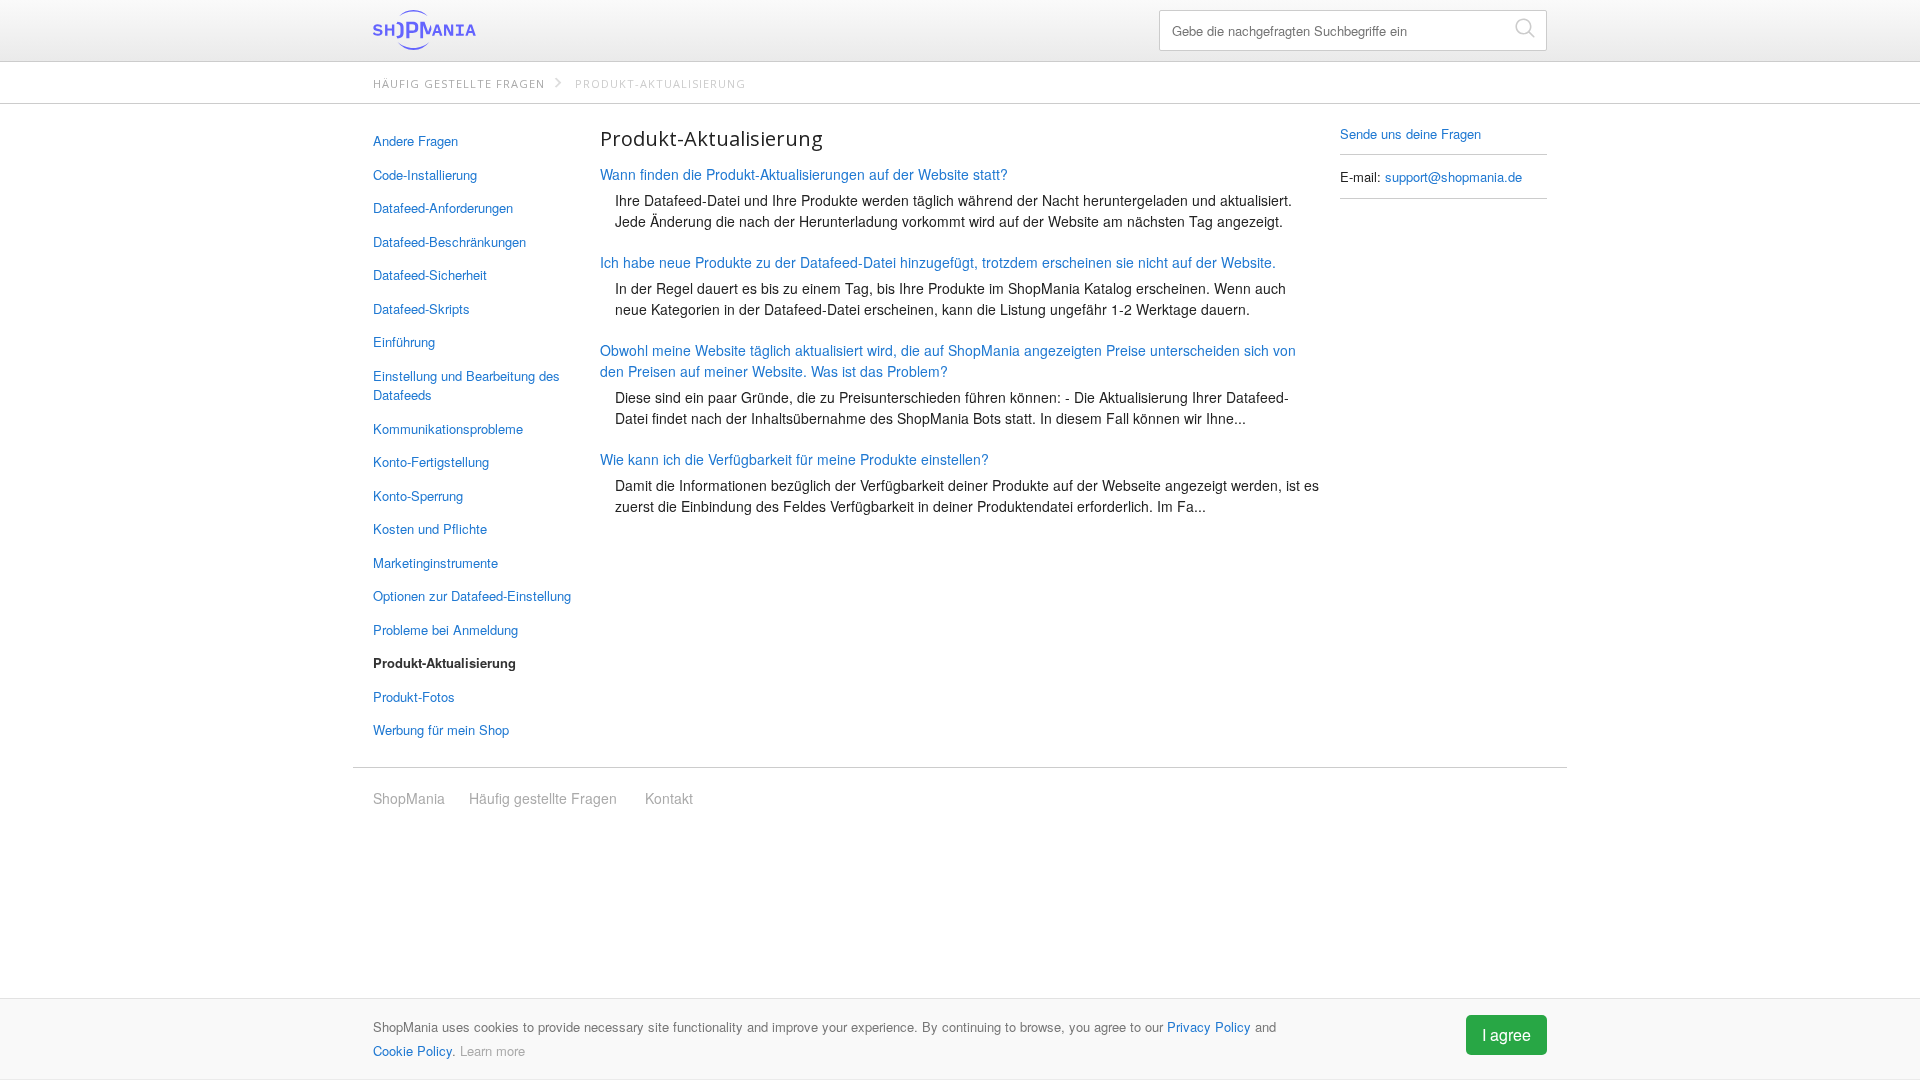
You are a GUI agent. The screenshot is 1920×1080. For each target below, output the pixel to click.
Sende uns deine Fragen (1410, 133)
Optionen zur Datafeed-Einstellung (472, 595)
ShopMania (473, 30)
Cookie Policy (412, 1050)
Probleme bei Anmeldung (445, 629)
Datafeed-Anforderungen (443, 207)
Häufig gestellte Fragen (459, 83)
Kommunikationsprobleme (448, 428)
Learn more (492, 1050)
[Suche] (1525, 27)
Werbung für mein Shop (441, 729)
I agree (1506, 1034)
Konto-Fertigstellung (431, 461)
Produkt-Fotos (414, 696)
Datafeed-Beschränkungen (449, 241)
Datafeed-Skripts (421, 308)
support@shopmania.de (1453, 176)
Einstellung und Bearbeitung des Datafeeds (466, 385)
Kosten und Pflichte (430, 528)
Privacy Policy (1209, 1026)
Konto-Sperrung (418, 495)
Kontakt (669, 798)
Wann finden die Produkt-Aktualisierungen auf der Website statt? (804, 174)
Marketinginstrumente (435, 562)
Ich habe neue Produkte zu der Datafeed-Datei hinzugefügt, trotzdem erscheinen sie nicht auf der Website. (938, 262)
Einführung (404, 341)
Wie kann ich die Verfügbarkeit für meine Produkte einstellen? (794, 459)
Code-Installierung (425, 174)
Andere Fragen (415, 140)
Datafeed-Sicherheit (430, 274)
